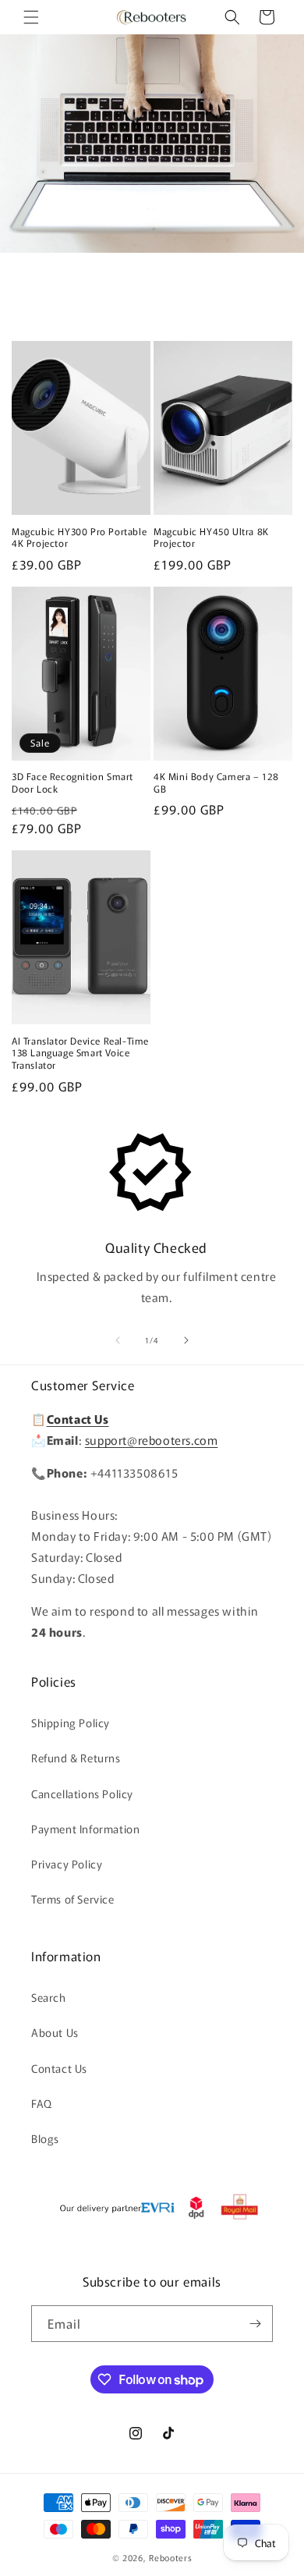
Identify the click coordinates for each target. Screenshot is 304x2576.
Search (49, 1997)
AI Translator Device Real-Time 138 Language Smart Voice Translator (80, 1053)
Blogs (45, 2138)
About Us (55, 2032)
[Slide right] (186, 1340)
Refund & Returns (76, 1758)
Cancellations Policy (82, 1794)
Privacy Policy (67, 1864)
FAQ (42, 2103)
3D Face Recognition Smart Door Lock (72, 782)
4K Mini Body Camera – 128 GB (216, 782)
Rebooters (170, 2557)
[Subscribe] (255, 2324)
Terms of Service (73, 1899)
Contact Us (59, 2068)
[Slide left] (118, 1340)
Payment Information (85, 1829)
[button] (31, 17)
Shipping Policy (71, 1723)
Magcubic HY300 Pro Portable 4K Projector (79, 537)
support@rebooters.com (152, 1440)
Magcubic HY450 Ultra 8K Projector (211, 537)
